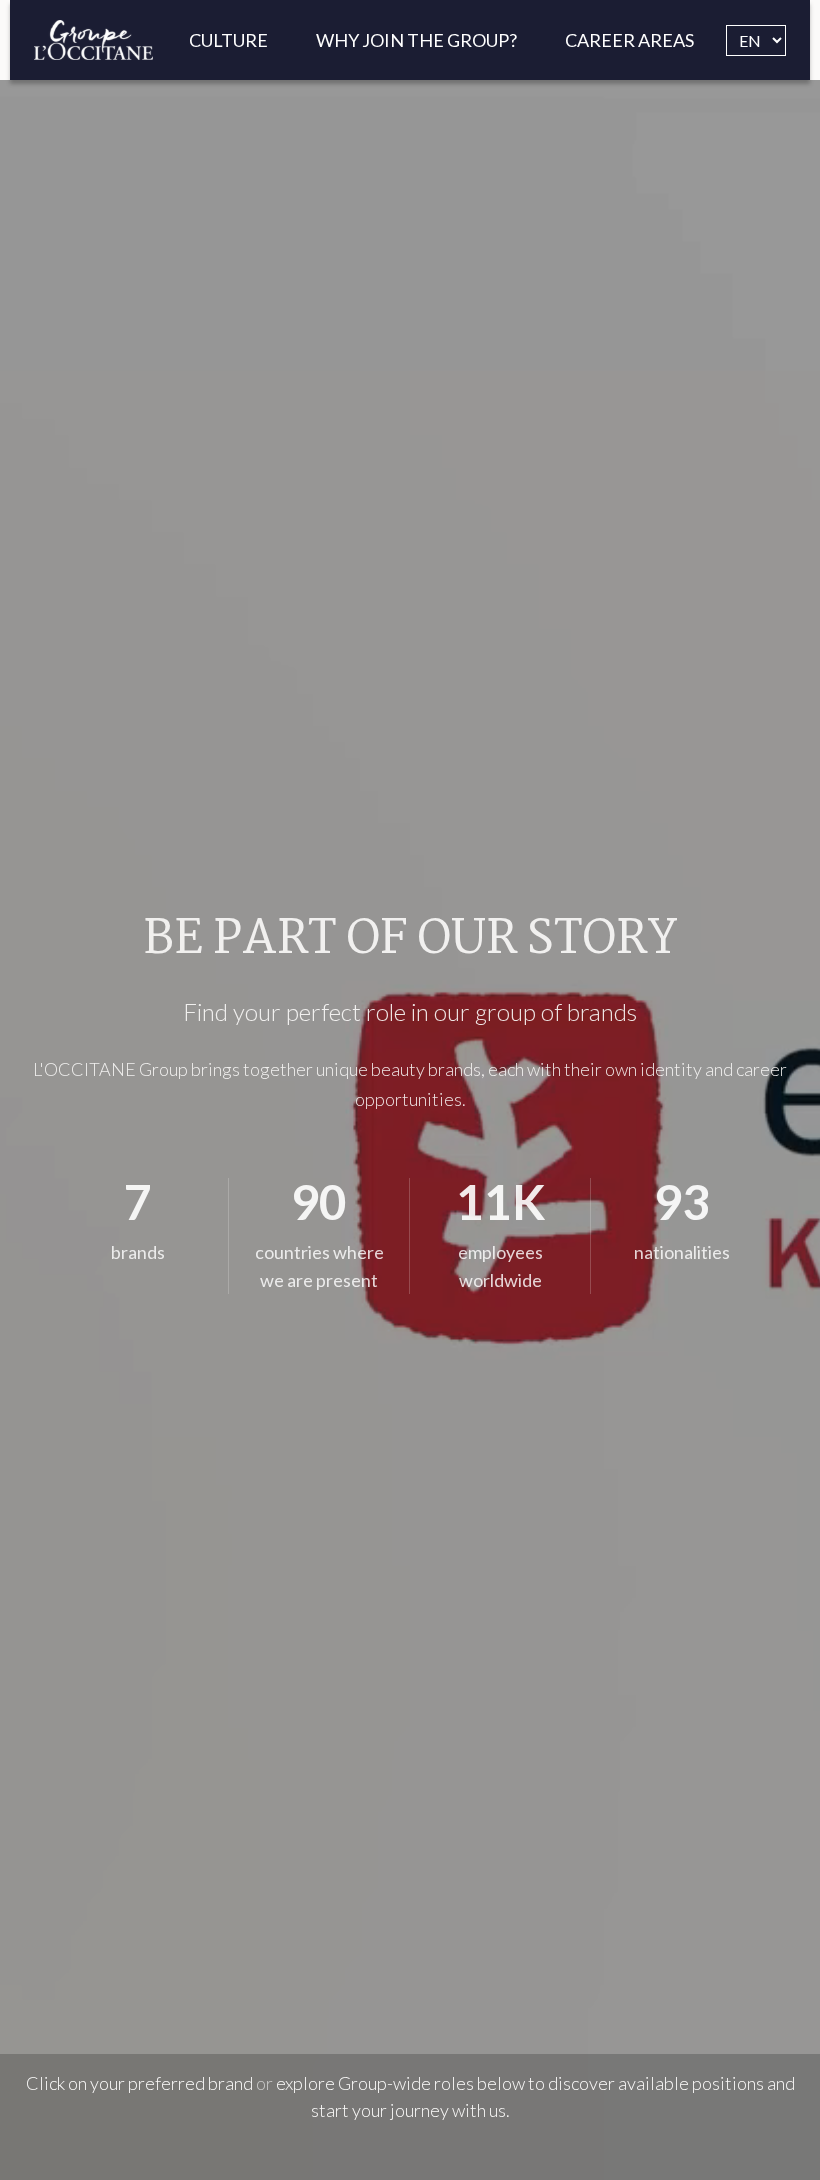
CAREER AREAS (629, 40)
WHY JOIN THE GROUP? (416, 40)
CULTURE (228, 40)
